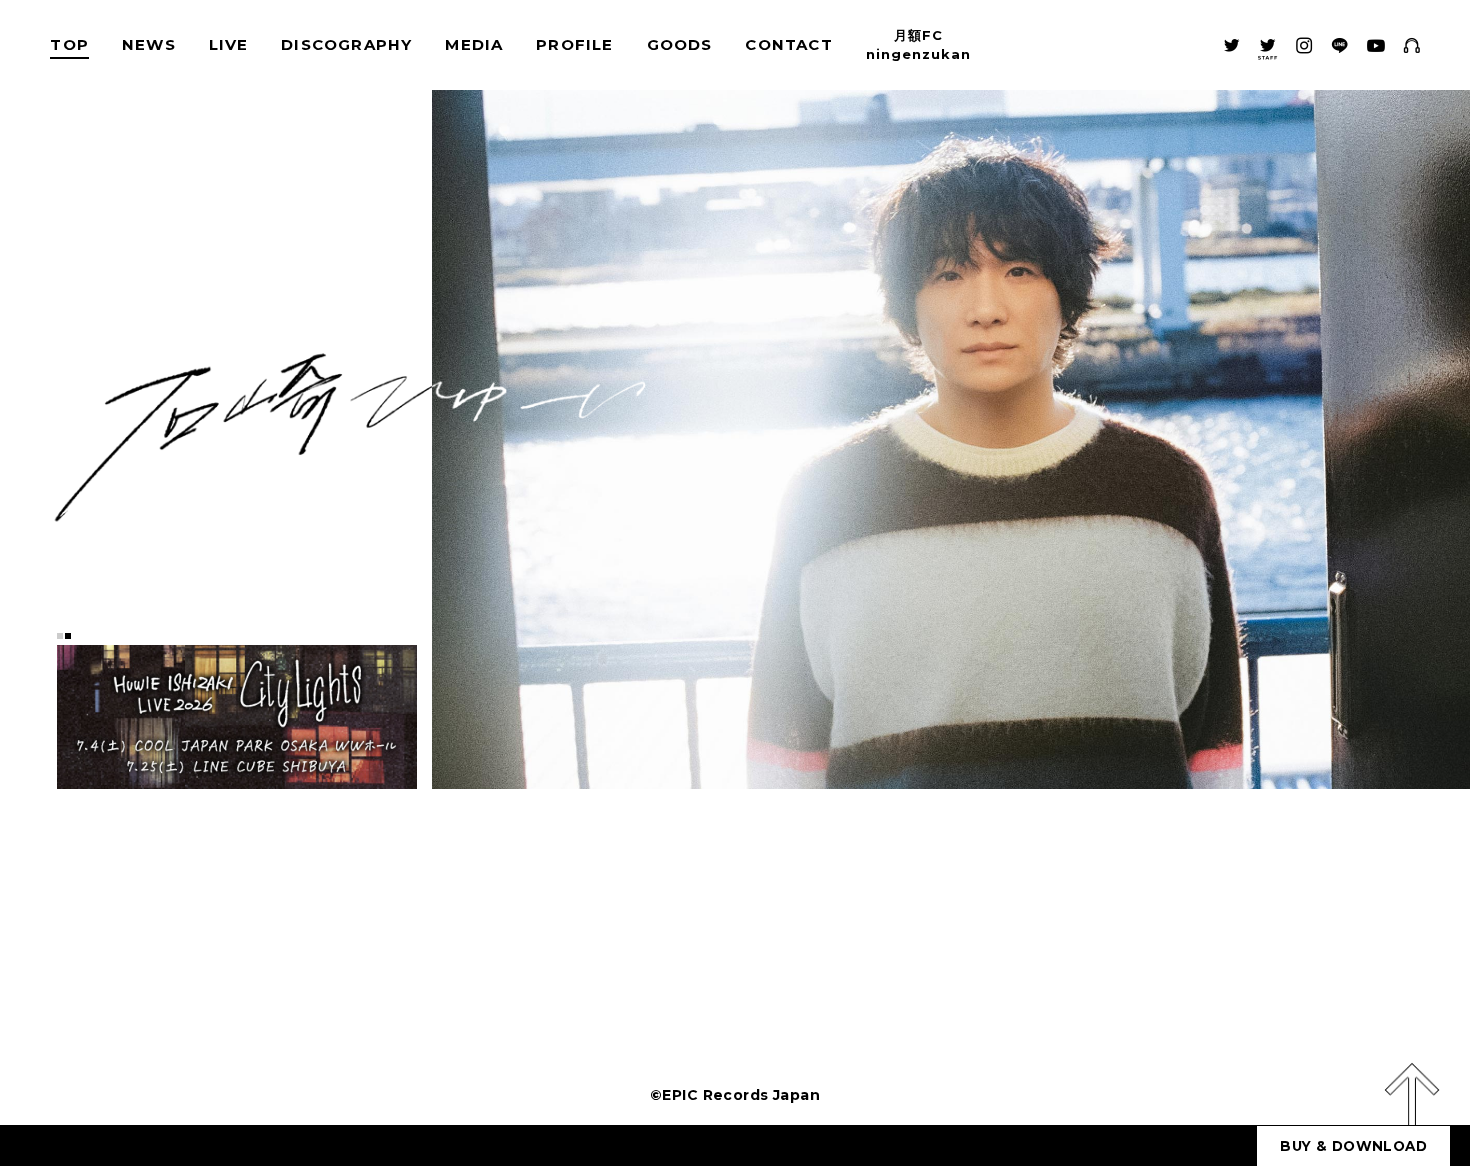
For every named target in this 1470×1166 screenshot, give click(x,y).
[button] (60, 639)
